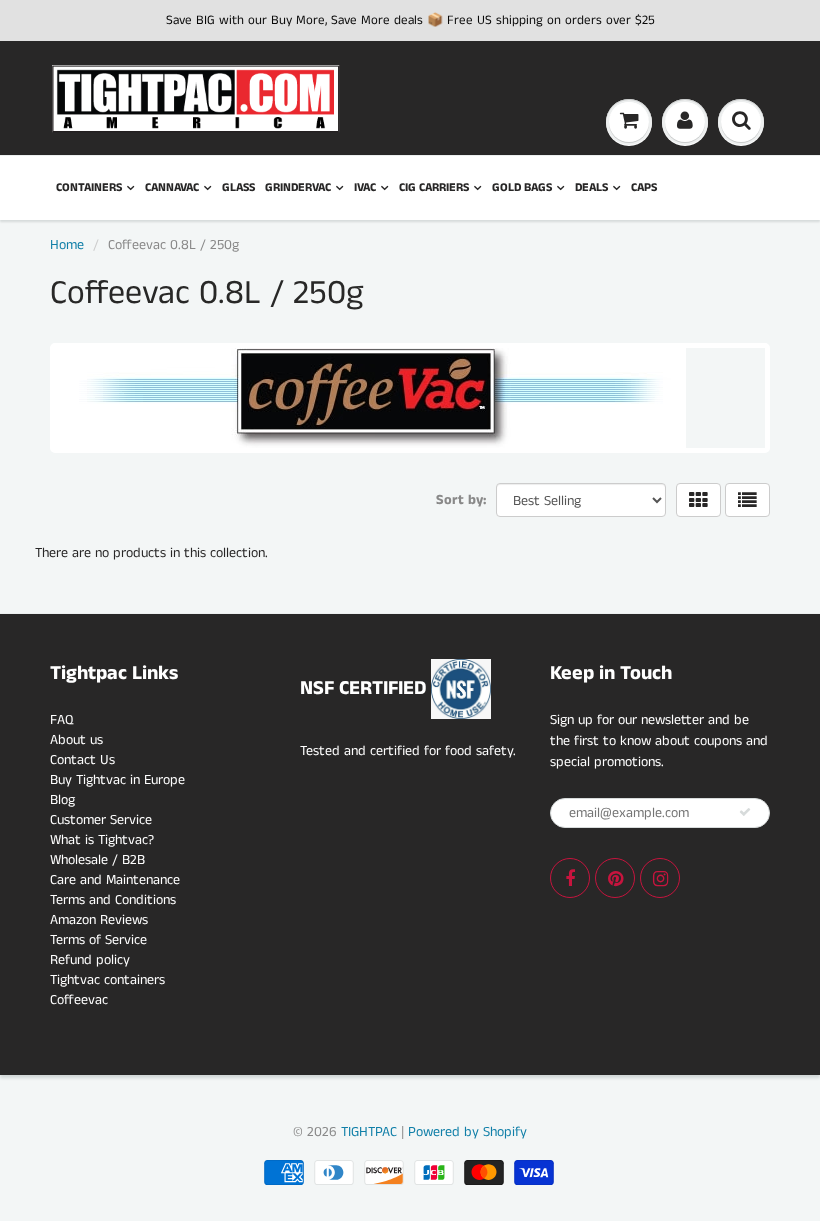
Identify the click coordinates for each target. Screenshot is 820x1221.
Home (67, 245)
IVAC (365, 187)
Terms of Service (98, 940)
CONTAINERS (89, 187)
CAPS (644, 187)
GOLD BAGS (522, 187)
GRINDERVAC (298, 187)
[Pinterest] (615, 878)
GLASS (238, 187)
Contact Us (82, 760)
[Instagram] (660, 878)
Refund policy (90, 960)
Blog (62, 800)
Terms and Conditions (113, 900)
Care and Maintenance (115, 880)
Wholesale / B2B (97, 860)
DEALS (591, 187)
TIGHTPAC (369, 1132)
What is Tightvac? (102, 840)
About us (76, 740)
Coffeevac (79, 1000)
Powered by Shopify (467, 1132)
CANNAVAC (172, 187)
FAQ (61, 720)
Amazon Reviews (99, 920)
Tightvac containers (107, 980)
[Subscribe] (745, 812)
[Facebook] (570, 878)
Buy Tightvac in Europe (117, 780)
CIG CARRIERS (434, 187)
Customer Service (101, 820)
